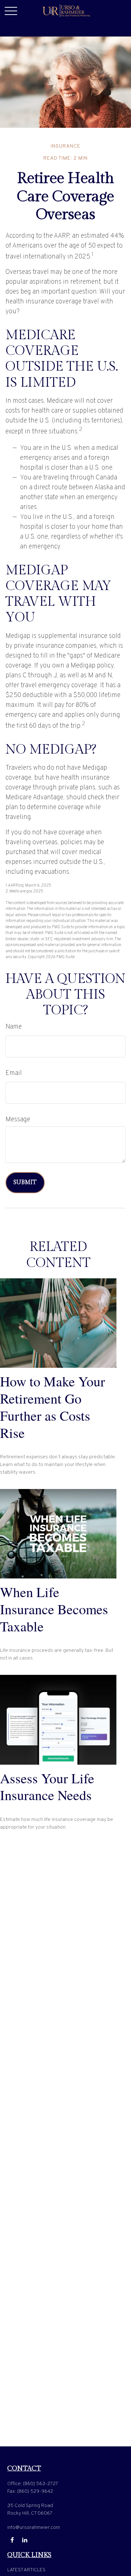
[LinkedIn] (25, 2540)
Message (18, 1120)
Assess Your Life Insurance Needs (47, 1787)
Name (14, 1027)
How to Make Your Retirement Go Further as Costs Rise (53, 1407)
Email (14, 1073)
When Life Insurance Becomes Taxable (54, 1609)
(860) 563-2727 (41, 2484)
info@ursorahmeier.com (34, 2528)
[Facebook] (12, 2540)
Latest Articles (26, 2570)
